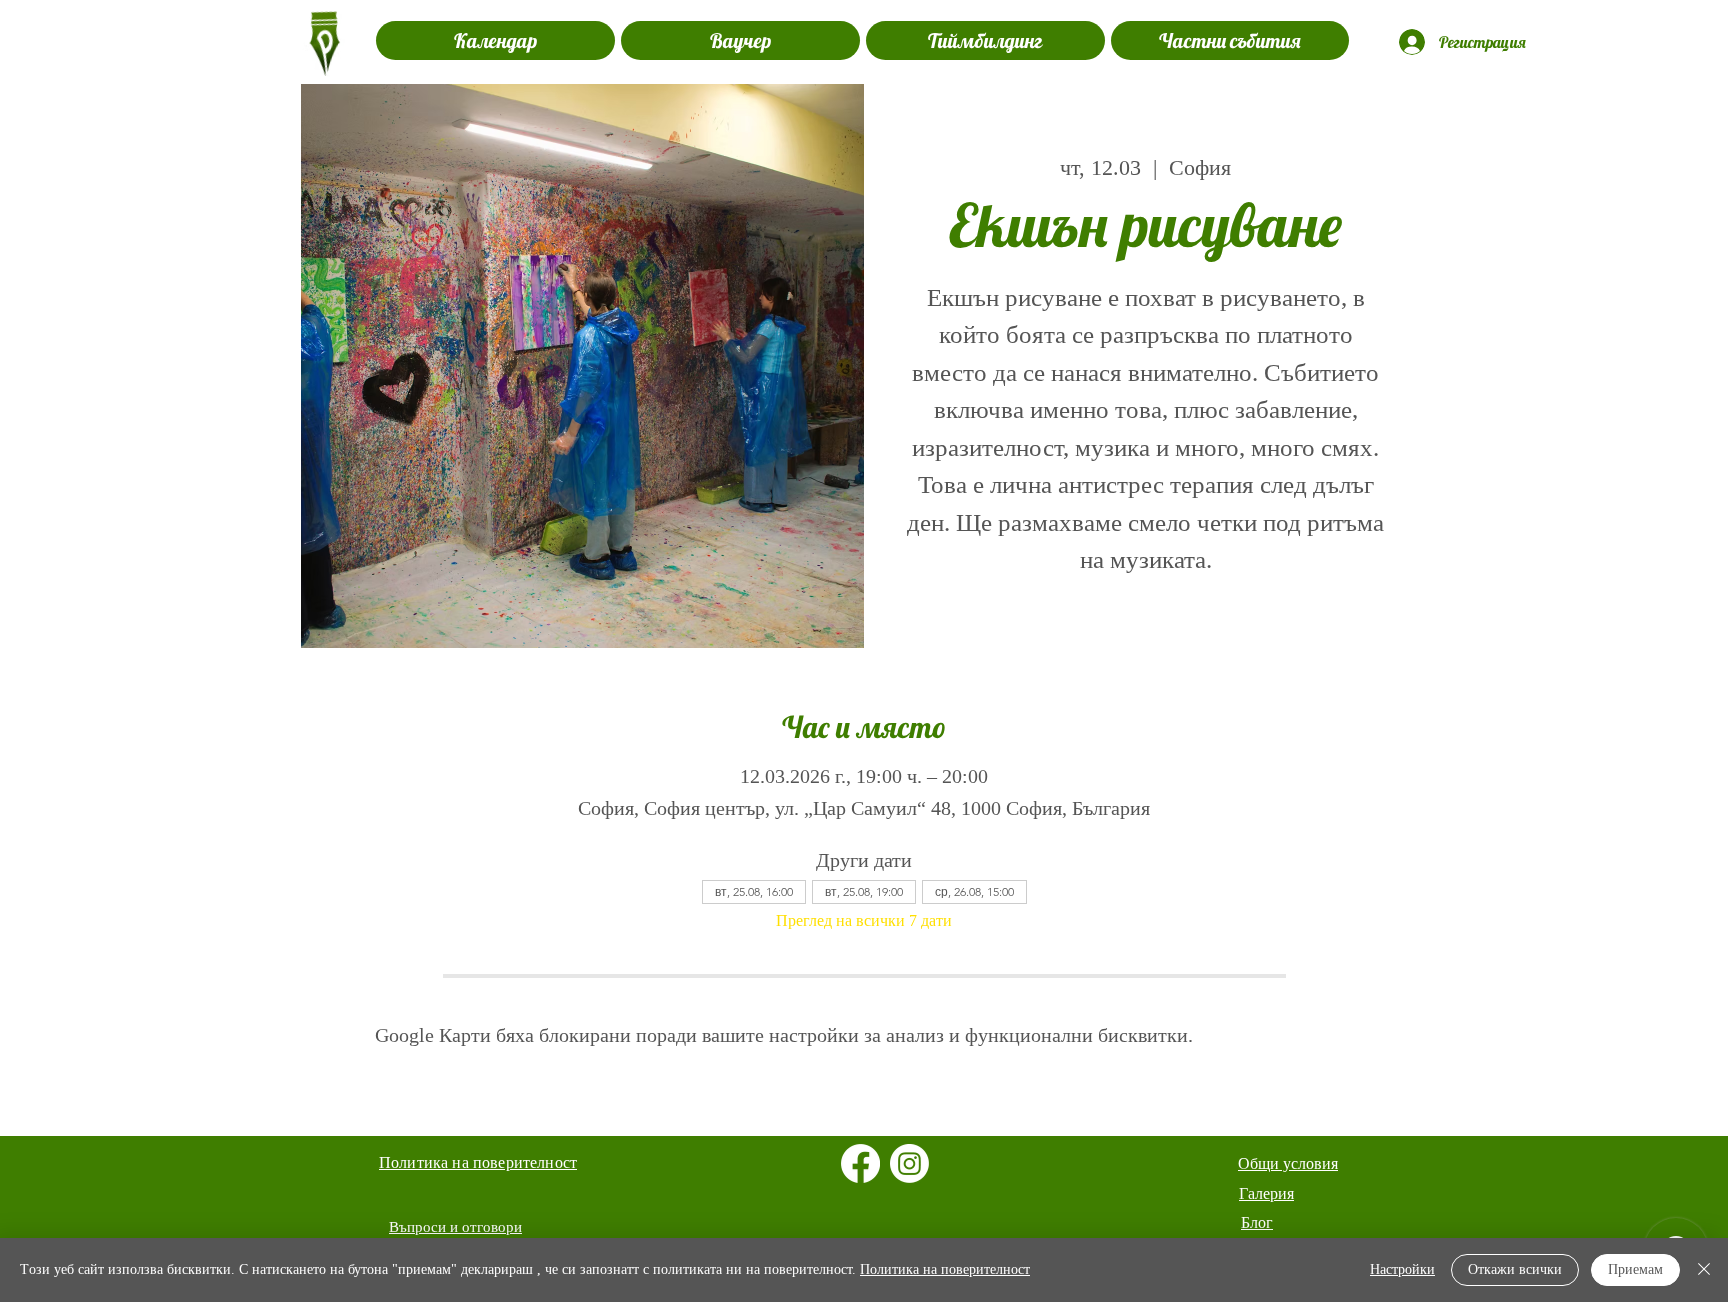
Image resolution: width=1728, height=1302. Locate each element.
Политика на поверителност (945, 1269)
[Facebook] (860, 1163)
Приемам (1635, 1269)
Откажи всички (1515, 1269)
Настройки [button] (1402, 1269)
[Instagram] (909, 1163)
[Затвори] (1704, 1270)
